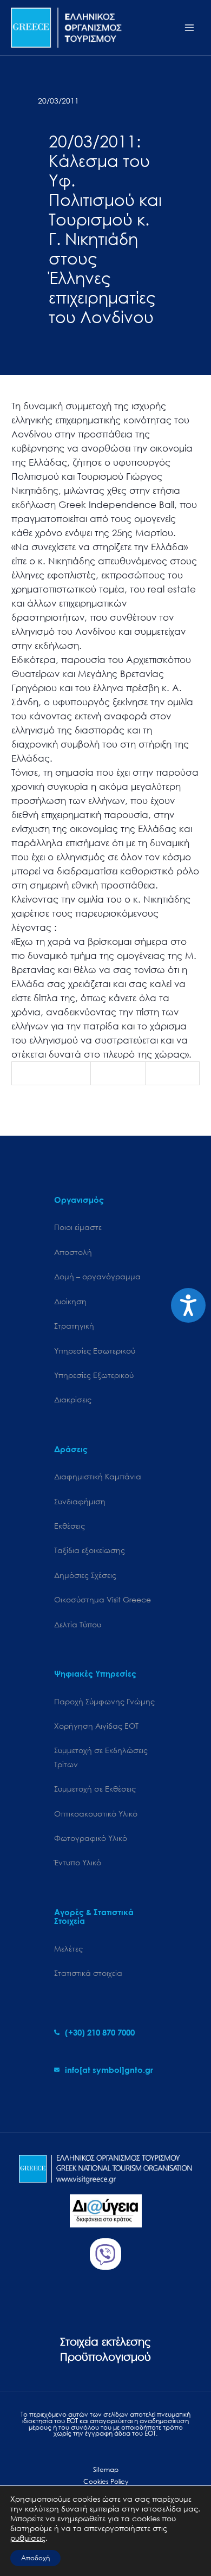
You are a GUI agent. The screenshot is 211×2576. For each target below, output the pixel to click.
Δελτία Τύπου (78, 1624)
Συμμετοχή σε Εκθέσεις (95, 1789)
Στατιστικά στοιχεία (88, 1973)
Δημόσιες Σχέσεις (85, 1575)
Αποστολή (73, 1252)
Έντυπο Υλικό (78, 1862)
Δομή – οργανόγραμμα (97, 1276)
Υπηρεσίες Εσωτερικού (95, 1351)
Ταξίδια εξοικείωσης (90, 1550)
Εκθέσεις (70, 1526)
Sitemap (106, 2469)
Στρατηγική (74, 1326)
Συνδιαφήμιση (80, 1501)
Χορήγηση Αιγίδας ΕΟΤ (96, 1726)
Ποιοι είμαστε (78, 1227)
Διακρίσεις (73, 1399)
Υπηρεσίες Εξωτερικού (94, 1375)
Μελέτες (68, 1949)
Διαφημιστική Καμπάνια (98, 1476)
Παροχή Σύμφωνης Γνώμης (104, 1701)
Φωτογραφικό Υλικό (91, 1838)
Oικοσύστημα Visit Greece (103, 1599)
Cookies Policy (106, 2481)
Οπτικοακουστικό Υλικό (96, 1814)
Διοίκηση (70, 1301)
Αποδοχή (35, 2558)
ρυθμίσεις (28, 2538)
